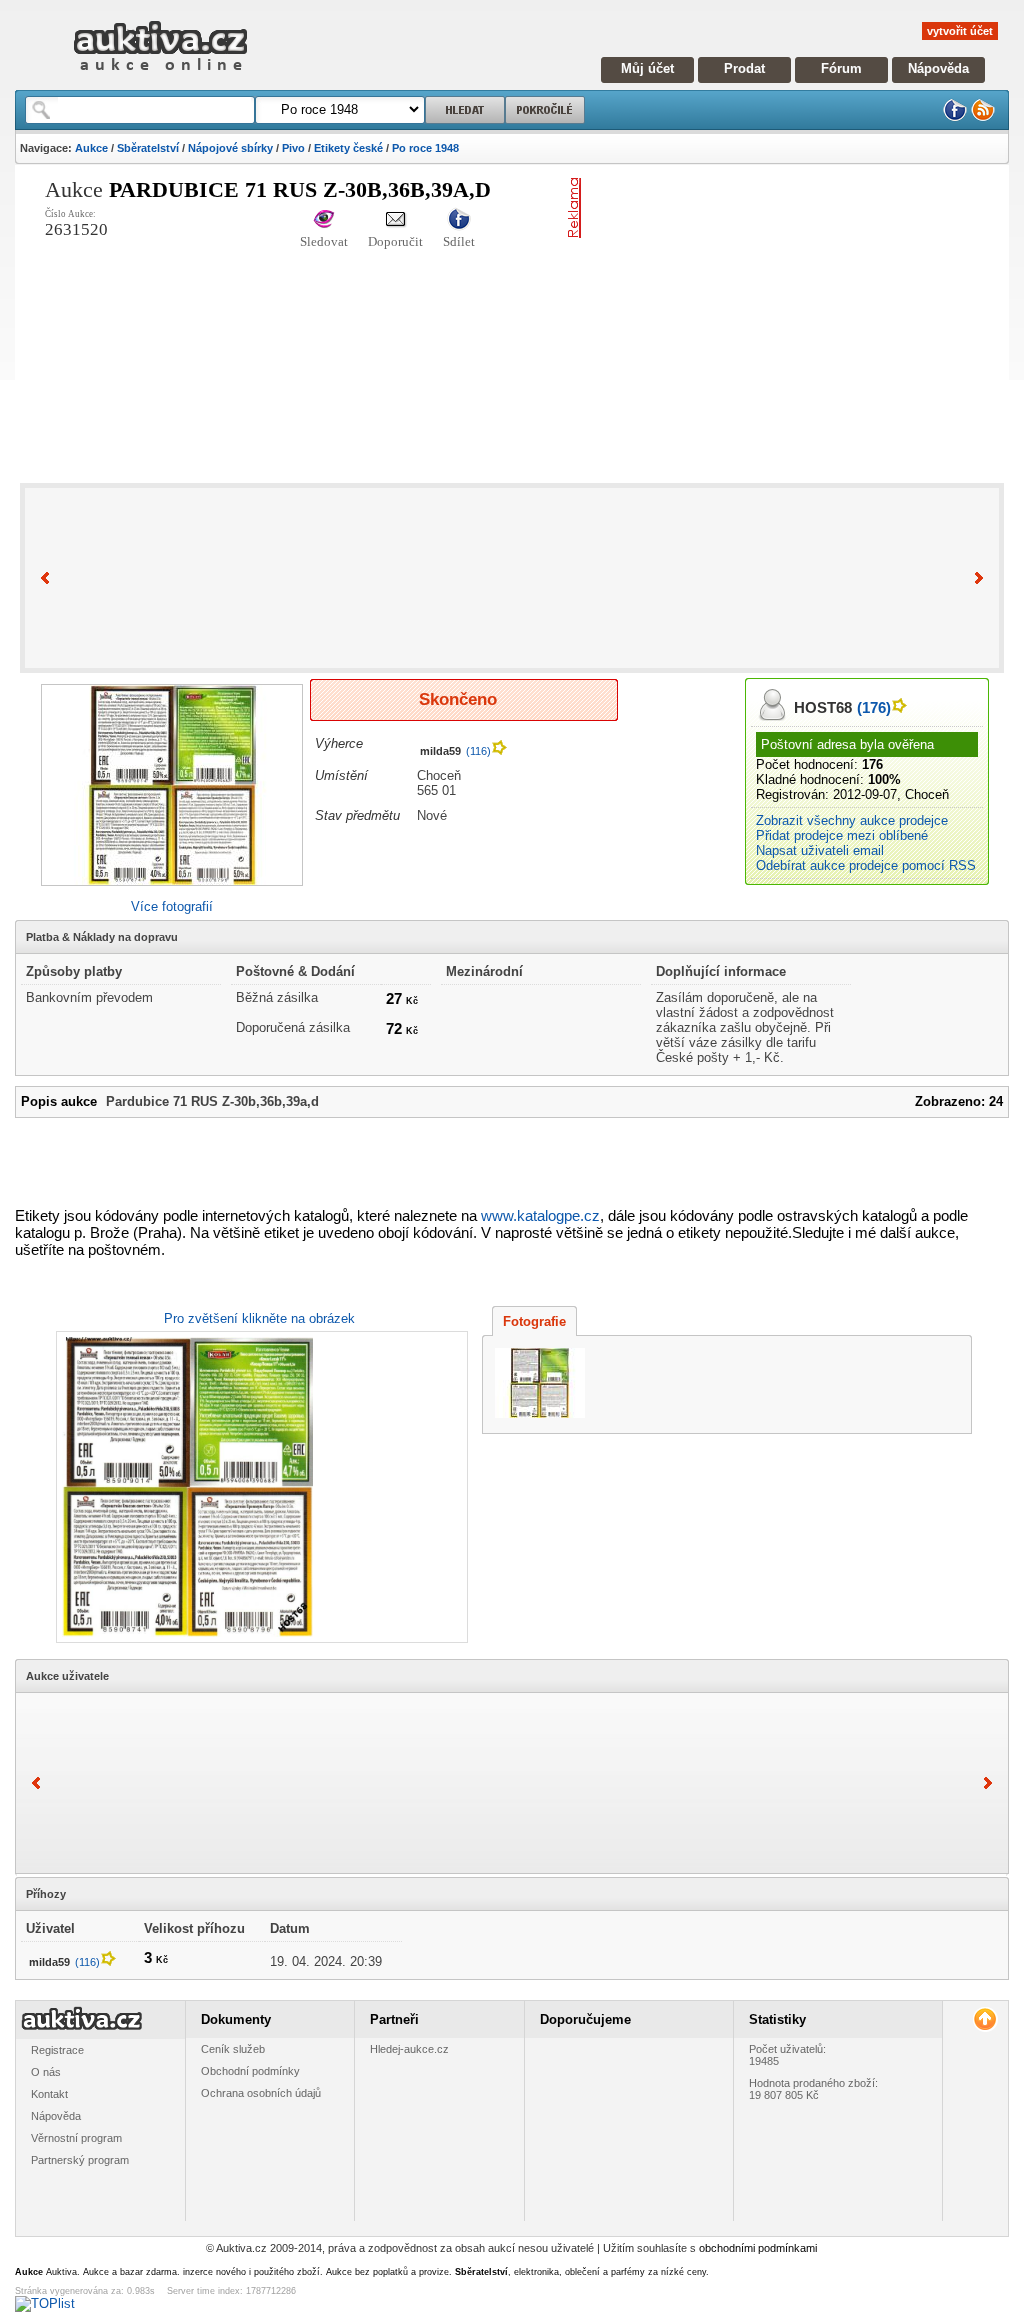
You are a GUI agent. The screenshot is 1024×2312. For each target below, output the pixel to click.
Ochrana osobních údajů (261, 2093)
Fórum (841, 68)
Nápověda (938, 68)
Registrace (57, 2050)
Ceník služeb (233, 2049)
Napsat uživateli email (820, 850)
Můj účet (647, 68)
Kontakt (49, 2094)
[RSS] (983, 117)
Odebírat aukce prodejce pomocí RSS (866, 865)
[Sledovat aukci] (324, 220)
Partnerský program (80, 2160)
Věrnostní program (76, 2138)
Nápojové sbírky (230, 148)
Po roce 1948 (425, 148)
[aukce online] (160, 75)
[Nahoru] (984, 2019)
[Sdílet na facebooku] (459, 220)
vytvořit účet (960, 31)
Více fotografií (172, 906)
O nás (46, 2072)
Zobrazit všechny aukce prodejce (852, 820)
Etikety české (348, 148)
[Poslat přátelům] (395, 220)
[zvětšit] (259, 1487)
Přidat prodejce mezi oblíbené (842, 835)
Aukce (91, 148)
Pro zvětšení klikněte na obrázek (259, 1318)
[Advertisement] (806, 318)
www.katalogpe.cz (540, 1215)
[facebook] (955, 117)
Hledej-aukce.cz (409, 2049)
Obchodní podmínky (250, 2071)
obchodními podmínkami (758, 2248)
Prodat (744, 68)
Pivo (293, 148)
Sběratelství (148, 148)
